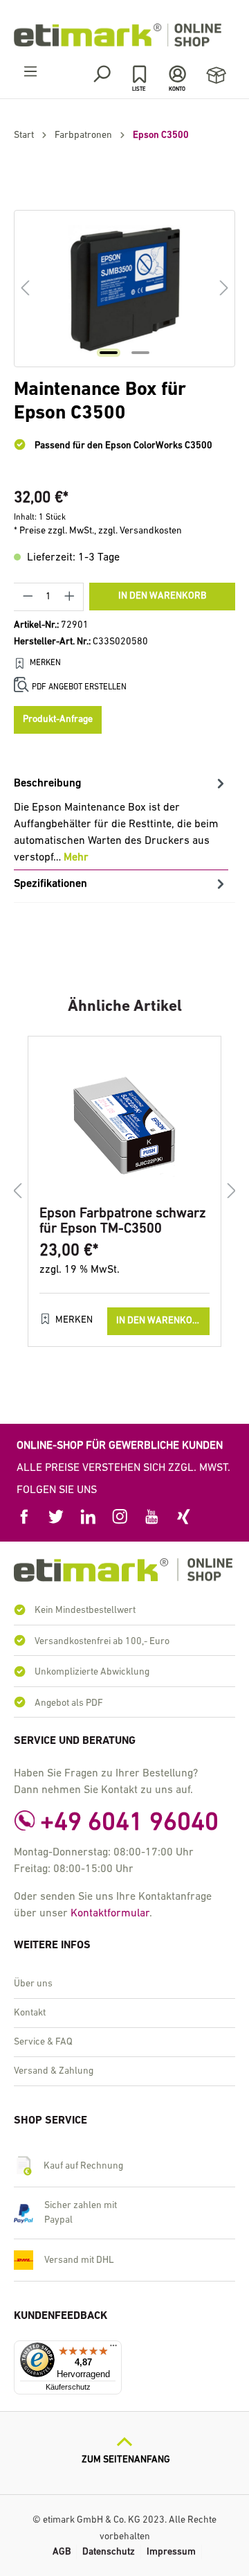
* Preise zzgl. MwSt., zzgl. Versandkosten (98, 531)
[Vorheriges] (25, 289)
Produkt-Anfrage (58, 720)
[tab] (121, 820)
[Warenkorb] (216, 76)
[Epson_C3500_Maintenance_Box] (124, 289)
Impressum (171, 2552)
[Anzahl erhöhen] (70, 597)
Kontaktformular (110, 1914)
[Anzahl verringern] (28, 597)
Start (24, 135)
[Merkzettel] (139, 74)
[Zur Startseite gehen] (124, 35)
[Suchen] (101, 74)
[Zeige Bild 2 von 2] (140, 353)
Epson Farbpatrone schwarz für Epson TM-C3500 (123, 1221)
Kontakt (30, 2013)
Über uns (33, 1984)
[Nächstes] (224, 289)
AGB (62, 2552)
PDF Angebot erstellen (79, 687)
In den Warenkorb (162, 596)
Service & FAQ (43, 2042)
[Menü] (30, 72)
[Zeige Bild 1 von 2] (109, 353)
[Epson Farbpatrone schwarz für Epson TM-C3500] (124, 1127)
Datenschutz (109, 2552)
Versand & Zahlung (54, 2071)
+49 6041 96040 (129, 1823)
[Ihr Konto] (177, 74)
